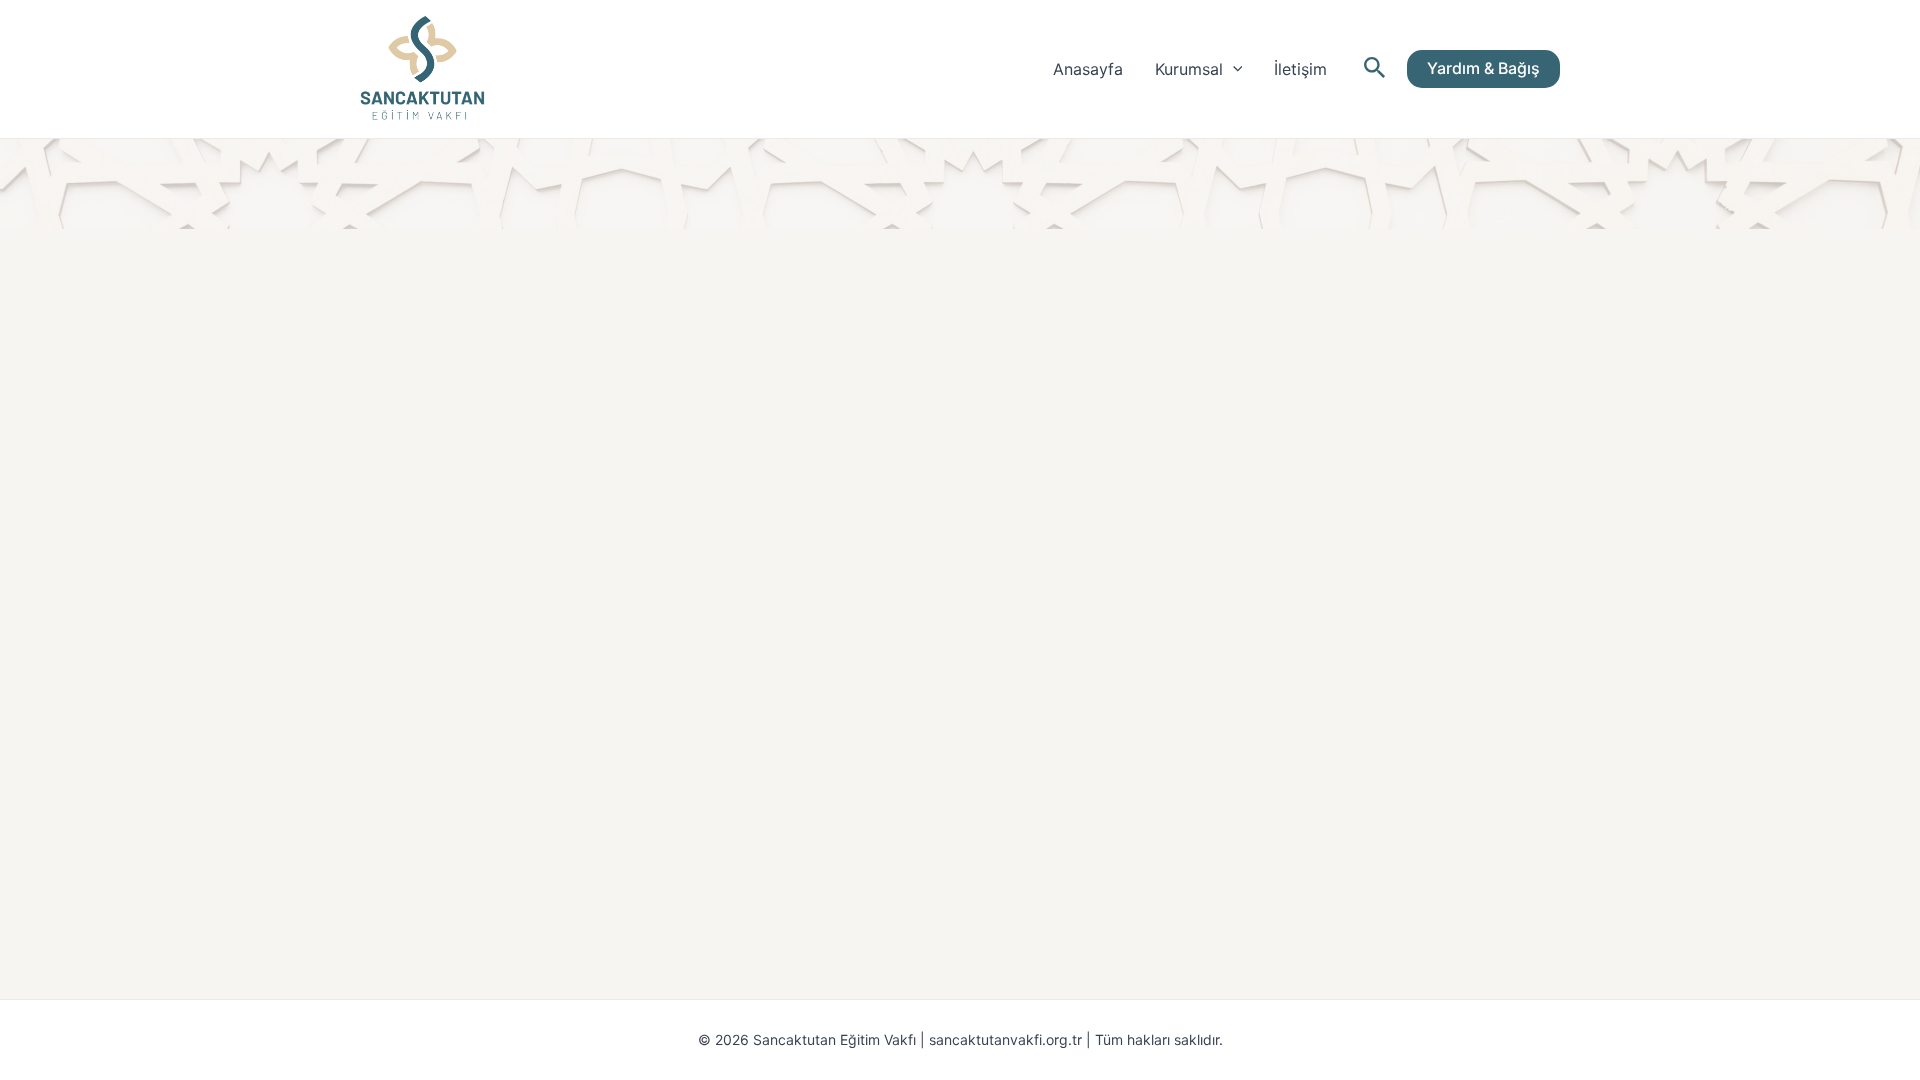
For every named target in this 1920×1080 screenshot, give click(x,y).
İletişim (1300, 69)
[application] (1233, 69)
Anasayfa (1088, 69)
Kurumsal (1189, 69)
